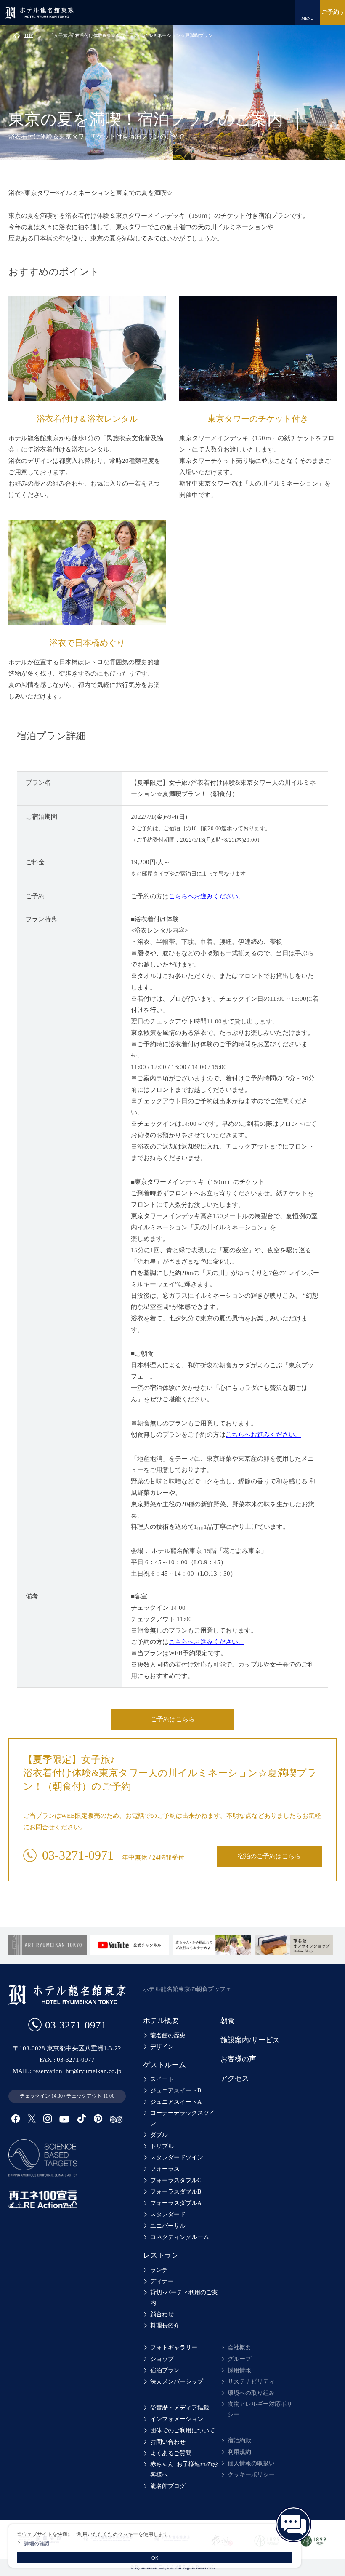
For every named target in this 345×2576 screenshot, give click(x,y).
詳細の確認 (37, 2543)
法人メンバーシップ (177, 2382)
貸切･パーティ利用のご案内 (184, 2298)
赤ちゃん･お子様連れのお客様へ (184, 2469)
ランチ (159, 2270)
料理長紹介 (165, 2326)
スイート (162, 2079)
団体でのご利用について (183, 2430)
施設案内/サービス (250, 2040)
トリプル (162, 2146)
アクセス (235, 2078)
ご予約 (330, 12)
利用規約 (239, 2452)
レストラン (161, 2255)
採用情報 (239, 2370)
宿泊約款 (239, 2441)
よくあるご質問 (171, 2453)
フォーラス (165, 2169)
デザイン (162, 2047)
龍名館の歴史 (168, 2035)
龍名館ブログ (168, 2486)
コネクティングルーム (180, 2237)
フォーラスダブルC (176, 2180)
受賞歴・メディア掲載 (180, 2408)
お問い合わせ (168, 2442)
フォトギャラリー (174, 2348)
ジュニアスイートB (176, 2091)
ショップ (162, 2359)
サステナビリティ (251, 2382)
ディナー (162, 2281)
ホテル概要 (161, 2021)
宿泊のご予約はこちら (269, 1856)
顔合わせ (162, 2314)
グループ (239, 2359)
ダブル (159, 2135)
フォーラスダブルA (176, 2203)
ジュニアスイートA (176, 2102)
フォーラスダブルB (176, 2192)
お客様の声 (238, 2059)
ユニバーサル (168, 2226)
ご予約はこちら (173, 1719)
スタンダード (168, 2214)
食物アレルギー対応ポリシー (260, 2409)
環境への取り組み (251, 2393)
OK (155, 2558)
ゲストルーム (165, 2065)
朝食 (228, 2021)
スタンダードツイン (177, 2158)
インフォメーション (177, 2419)
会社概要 (239, 2348)
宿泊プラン (165, 2370)
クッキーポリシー (251, 2475)
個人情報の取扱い (251, 2463)
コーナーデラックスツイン (183, 2118)
